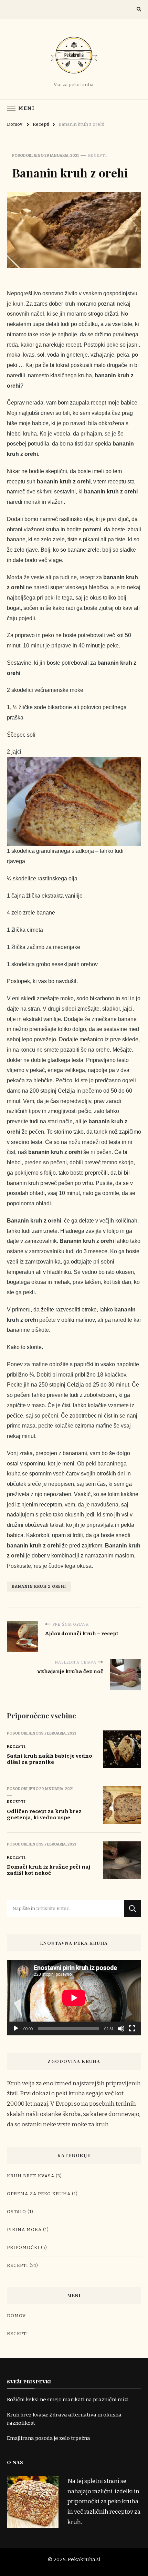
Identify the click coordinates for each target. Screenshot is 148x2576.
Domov (16, 2316)
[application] (74, 1998)
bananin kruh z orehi (39, 1586)
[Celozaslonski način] (132, 2028)
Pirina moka (24, 2230)
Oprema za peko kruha (39, 2194)
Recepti (98, 155)
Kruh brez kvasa (31, 2176)
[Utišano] (121, 2028)
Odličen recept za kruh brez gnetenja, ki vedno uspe (44, 1815)
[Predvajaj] (16, 2028)
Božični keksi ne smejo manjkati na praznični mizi (68, 2400)
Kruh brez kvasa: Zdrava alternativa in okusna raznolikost (64, 2419)
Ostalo (17, 2212)
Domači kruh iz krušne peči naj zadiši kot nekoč (49, 1870)
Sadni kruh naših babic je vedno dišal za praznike (50, 1759)
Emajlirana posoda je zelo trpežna (49, 2438)
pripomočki (23, 2248)
